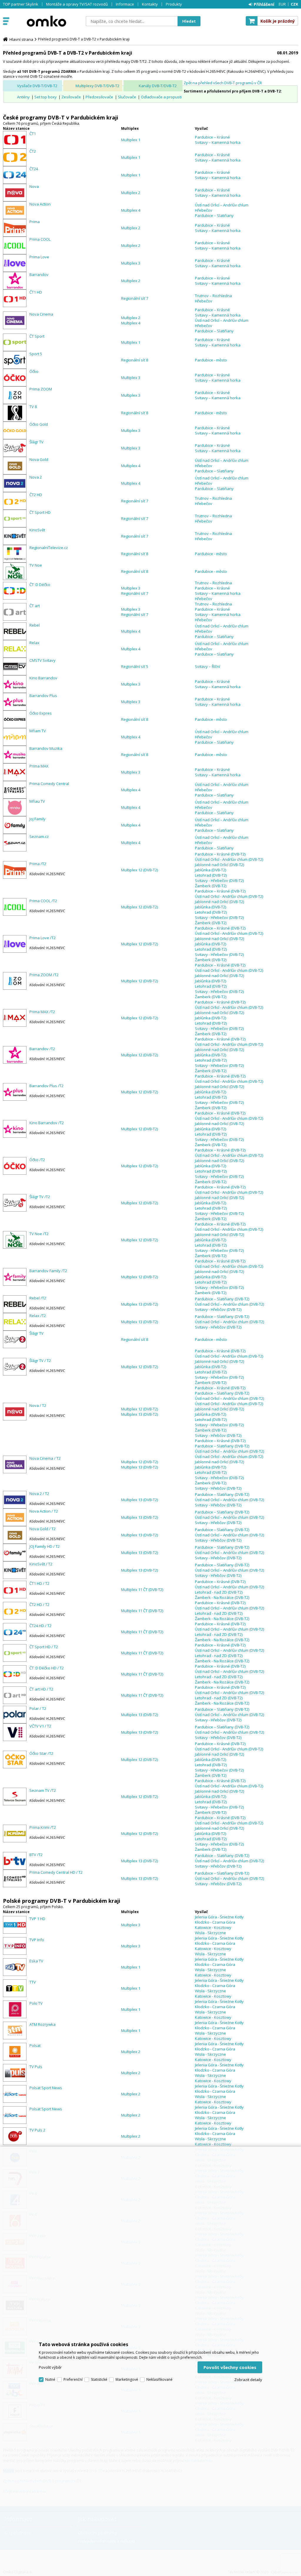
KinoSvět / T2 (41, 1564)
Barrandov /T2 (42, 1049)
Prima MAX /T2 (42, 1012)
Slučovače (127, 97)
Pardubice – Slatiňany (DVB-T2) (222, 1299)
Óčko (34, 371)
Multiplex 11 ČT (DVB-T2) (142, 1590)
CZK (294, 4)
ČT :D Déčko (40, 585)
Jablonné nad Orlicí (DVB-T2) (219, 865)
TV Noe (36, 565)
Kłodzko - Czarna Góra (215, 1922)
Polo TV (36, 2003)
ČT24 (34, 169)
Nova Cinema (41, 314)
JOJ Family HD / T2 (45, 1546)
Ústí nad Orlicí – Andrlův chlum (222, 205)
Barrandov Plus (43, 696)
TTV (33, 1982)
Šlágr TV (36, 442)
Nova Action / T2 (44, 1511)
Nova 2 (36, 477)
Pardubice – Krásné (212, 137)
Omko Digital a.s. (46, 21)
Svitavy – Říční (207, 666)
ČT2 (33, 151)
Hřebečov (204, 210)
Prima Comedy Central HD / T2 (56, 1872)
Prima (35, 222)
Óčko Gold (39, 424)
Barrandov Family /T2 (48, 1271)
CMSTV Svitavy (42, 660)
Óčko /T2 (37, 1160)
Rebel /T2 (38, 1298)
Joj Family (37, 819)
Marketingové (127, 2379)
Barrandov (39, 275)
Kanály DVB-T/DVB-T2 (158, 86)
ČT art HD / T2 (41, 1689)
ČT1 (33, 134)
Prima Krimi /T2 (43, 1827)
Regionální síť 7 (135, 298)
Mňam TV (38, 731)
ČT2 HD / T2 (39, 1604)
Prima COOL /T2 (43, 901)
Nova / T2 (38, 1405)
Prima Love (39, 257)
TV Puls (36, 2067)
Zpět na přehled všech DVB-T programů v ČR (223, 83)
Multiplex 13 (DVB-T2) (139, 1304)
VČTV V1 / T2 (40, 1726)
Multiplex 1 (131, 140)
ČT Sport (37, 336)
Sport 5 (36, 354)
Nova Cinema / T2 (45, 1458)
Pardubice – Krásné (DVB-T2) (220, 854)
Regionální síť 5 (135, 666)
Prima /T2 (38, 864)
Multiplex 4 (131, 210)
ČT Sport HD (40, 512)
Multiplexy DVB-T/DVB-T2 (97, 86)
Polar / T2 (38, 1708)
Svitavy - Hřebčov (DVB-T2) (218, 1309)
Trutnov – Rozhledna (213, 296)
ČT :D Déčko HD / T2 (47, 1668)
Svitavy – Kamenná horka (218, 142)
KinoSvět (37, 530)
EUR (282, 4)
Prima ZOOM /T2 (44, 975)
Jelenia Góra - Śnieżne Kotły (219, 1917)
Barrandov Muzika (46, 748)
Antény (23, 97)
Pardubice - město (211, 360)
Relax (34, 643)
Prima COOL (40, 239)
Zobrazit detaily (248, 2380)
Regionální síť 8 (135, 360)
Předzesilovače (99, 97)
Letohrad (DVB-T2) (211, 875)
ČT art (35, 606)
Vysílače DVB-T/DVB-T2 (37, 86)
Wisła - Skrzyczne (210, 1933)
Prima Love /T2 (42, 938)
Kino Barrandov (43, 678)
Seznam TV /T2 (43, 1790)
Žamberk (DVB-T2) (211, 886)
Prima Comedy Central (49, 784)
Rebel (35, 625)
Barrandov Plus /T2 (46, 1086)
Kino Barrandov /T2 (47, 1123)
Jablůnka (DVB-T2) (210, 870)
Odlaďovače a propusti (161, 97)
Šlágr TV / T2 (40, 1361)
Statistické (99, 2379)
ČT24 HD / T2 (40, 1626)
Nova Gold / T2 (42, 1529)
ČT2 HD (36, 495)
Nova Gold (39, 459)
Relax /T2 (38, 1316)
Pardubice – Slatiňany (214, 215)
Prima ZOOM (41, 389)
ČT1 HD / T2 (39, 1583)
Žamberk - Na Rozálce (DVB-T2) (222, 1597)
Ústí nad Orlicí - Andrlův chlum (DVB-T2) (229, 859)
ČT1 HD (36, 292)
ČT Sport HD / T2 (44, 1647)
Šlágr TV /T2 (40, 1197)
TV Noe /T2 (39, 1234)
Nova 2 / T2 (39, 1494)
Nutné (50, 2379)
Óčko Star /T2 (41, 1753)
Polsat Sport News (46, 2088)
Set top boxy (46, 97)
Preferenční (73, 2379)
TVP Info (37, 1940)
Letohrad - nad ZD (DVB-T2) (219, 1592)
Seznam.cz (39, 836)
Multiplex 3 (131, 263)
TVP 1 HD (37, 1919)
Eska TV (36, 1961)
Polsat (35, 2045)
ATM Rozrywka (42, 2024)
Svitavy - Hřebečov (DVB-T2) (219, 880)
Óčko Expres (41, 713)
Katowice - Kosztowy (213, 1927)
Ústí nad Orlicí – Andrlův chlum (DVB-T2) (229, 1304)
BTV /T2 (36, 1855)
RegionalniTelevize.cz (49, 548)
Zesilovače (71, 97)
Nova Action (40, 204)
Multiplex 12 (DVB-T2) (139, 870)
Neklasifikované (159, 2379)
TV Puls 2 (37, 2130)
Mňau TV (37, 801)
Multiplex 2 (131, 193)
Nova (34, 186)
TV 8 (33, 407)
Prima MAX (39, 766)
